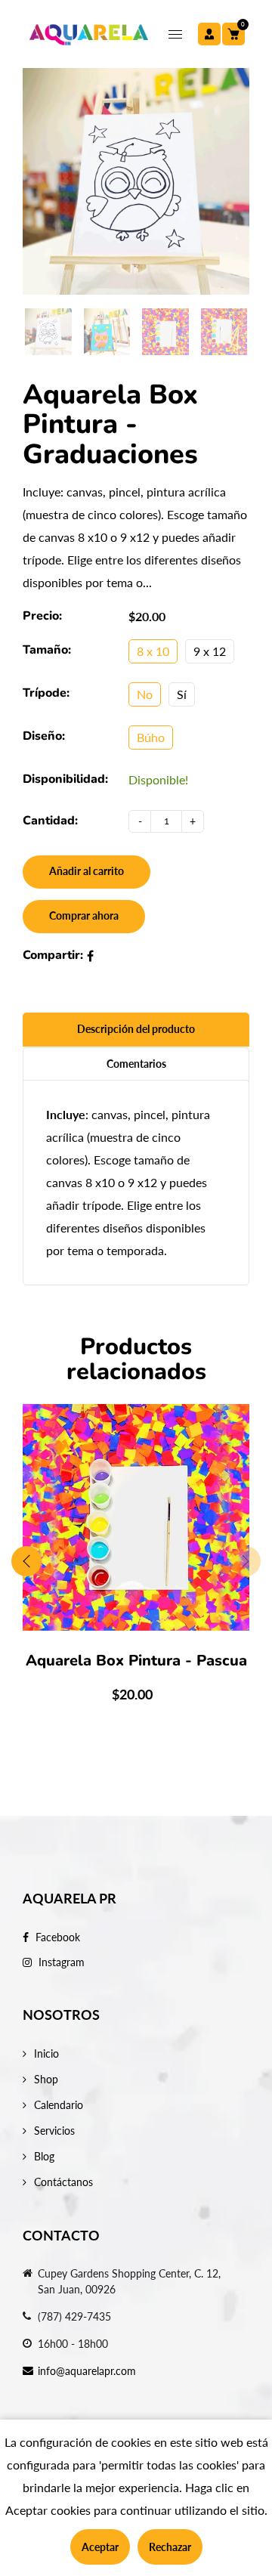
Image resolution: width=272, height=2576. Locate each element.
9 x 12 (210, 651)
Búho (151, 737)
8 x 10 (153, 651)
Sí (182, 694)
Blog (44, 2156)
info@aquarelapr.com (87, 2371)
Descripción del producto (136, 1029)
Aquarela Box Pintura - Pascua (136, 1661)
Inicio (46, 2053)
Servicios (54, 2131)
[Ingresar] (209, 34)
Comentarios (136, 1064)
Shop (46, 2079)
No (145, 694)
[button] (246, 1561)
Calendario (59, 2105)
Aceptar (100, 2547)
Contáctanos (63, 2182)
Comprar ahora (84, 915)
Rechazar (170, 2547)
